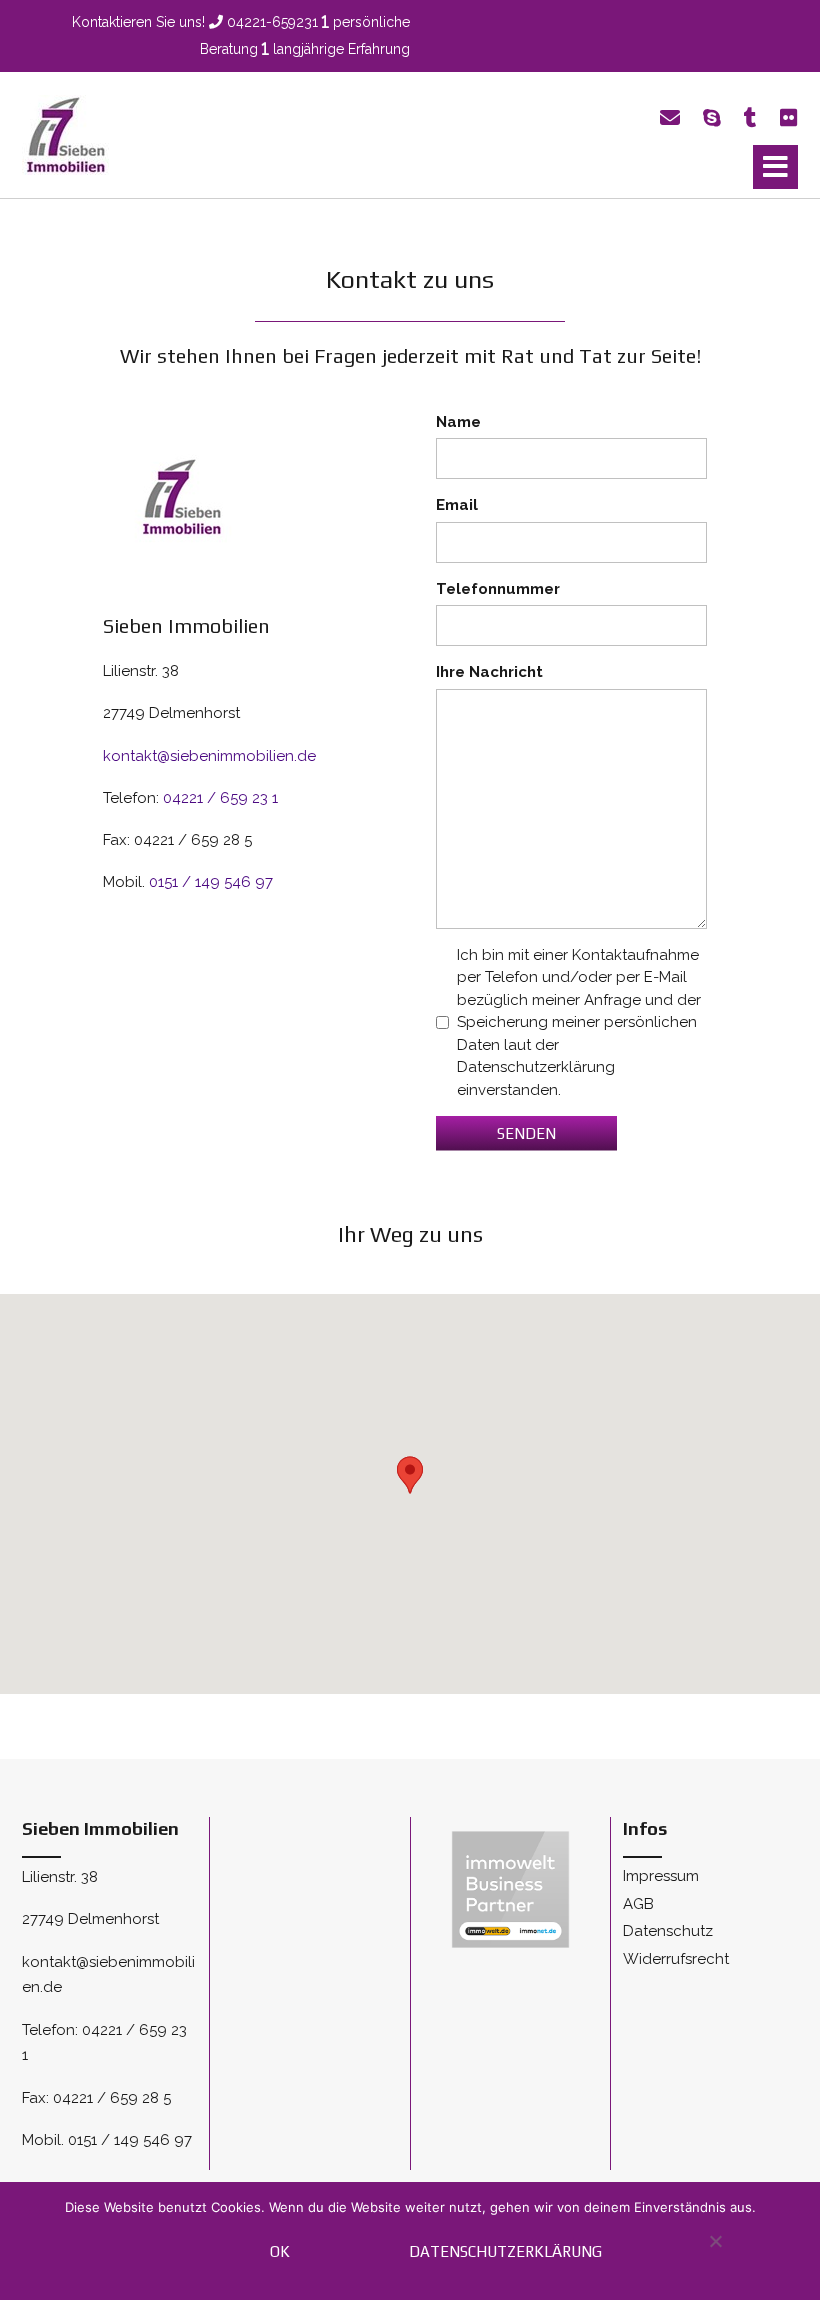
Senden (526, 1133)
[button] (775, 167)
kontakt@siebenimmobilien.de (209, 756)
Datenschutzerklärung (505, 2251)
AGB (638, 1904)
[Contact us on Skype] (712, 118)
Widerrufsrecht (676, 1959)
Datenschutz (668, 1931)
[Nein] (714, 2252)
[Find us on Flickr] (789, 118)
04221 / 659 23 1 (220, 798)
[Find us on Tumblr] (750, 118)
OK (280, 2251)
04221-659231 (272, 22)
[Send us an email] (670, 118)
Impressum (661, 1876)
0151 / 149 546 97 (211, 882)
